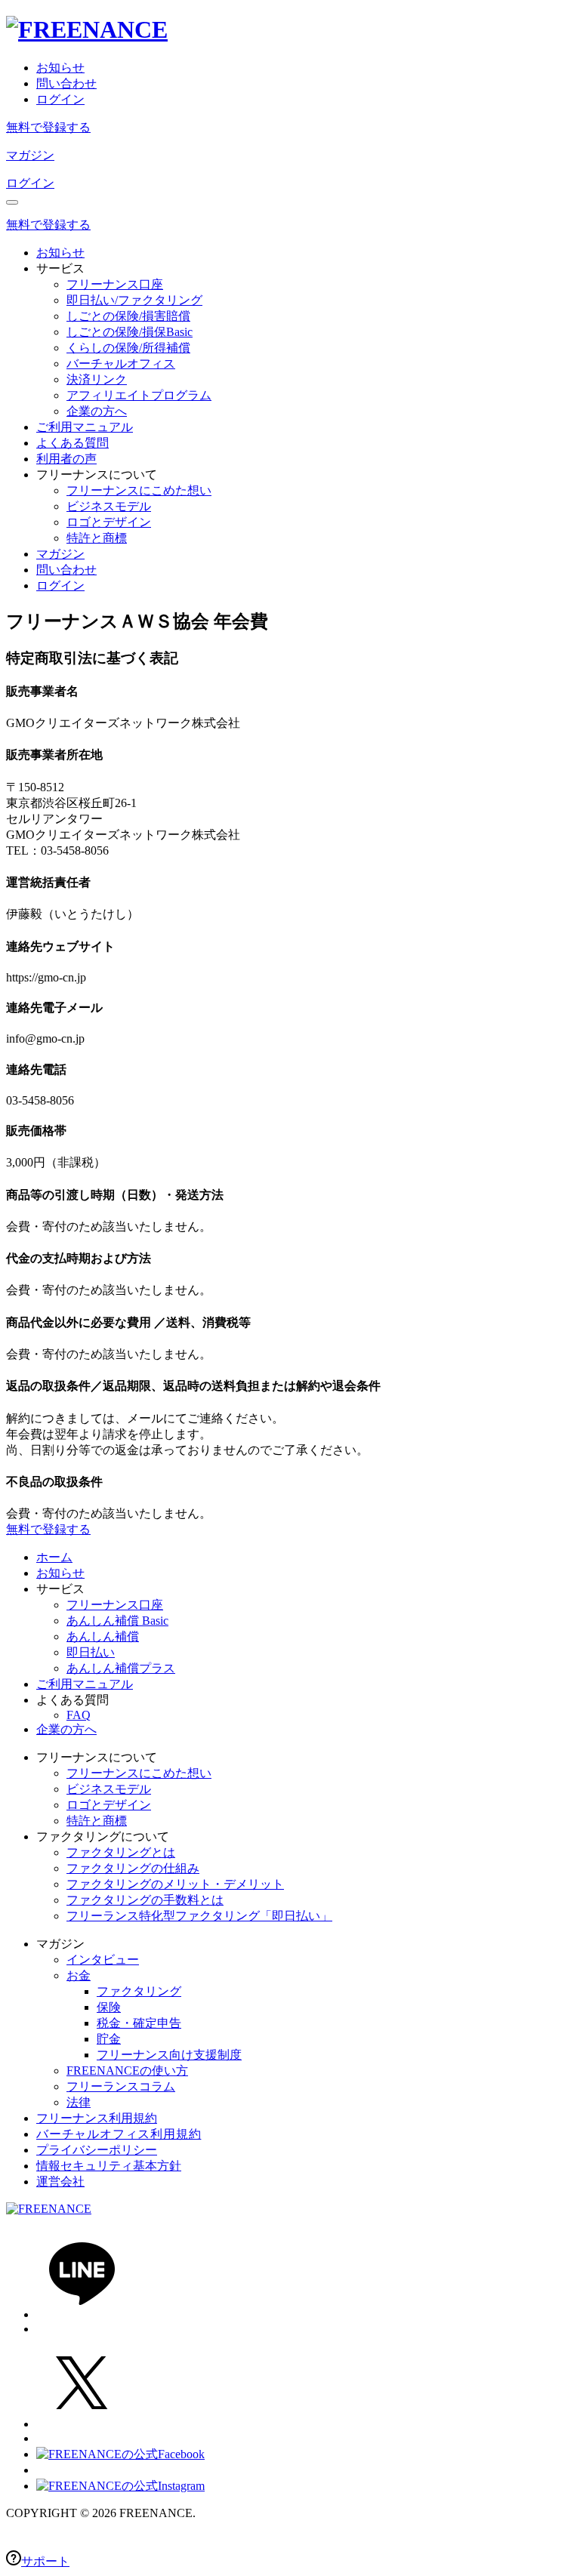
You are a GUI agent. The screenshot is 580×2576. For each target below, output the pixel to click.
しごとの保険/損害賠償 (128, 316)
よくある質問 (72, 443)
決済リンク (97, 379)
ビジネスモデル (109, 506)
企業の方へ (97, 411)
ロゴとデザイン (109, 522)
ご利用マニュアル (85, 427)
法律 (79, 2102)
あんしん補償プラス (121, 1668)
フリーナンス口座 (115, 284)
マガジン (30, 155)
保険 (109, 2007)
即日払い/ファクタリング (134, 300)
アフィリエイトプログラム (139, 395)
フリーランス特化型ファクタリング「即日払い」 (199, 1916)
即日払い (91, 1652)
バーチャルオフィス (121, 364)
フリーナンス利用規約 (97, 2118)
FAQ (79, 1715)
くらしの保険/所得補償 (128, 348)
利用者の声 (66, 459)
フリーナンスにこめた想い (139, 490)
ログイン (60, 99)
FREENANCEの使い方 (127, 2071)
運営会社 (60, 2182)
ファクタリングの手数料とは (145, 1900)
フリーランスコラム (121, 2086)
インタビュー (103, 1960)
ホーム (54, 1557)
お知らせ (60, 68)
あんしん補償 (103, 1636)
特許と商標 (97, 538)
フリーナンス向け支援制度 (169, 2055)
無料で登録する (48, 127)
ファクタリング (139, 1991)
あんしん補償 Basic (117, 1621)
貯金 (109, 2039)
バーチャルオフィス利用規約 (119, 2134)
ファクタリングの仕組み (133, 1868)
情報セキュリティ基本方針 (109, 2166)
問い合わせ (66, 83)
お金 (79, 1975)
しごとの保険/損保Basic (130, 332)
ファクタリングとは (121, 1852)
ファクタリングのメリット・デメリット (175, 1884)
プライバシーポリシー (97, 2150)
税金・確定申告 (139, 2023)
